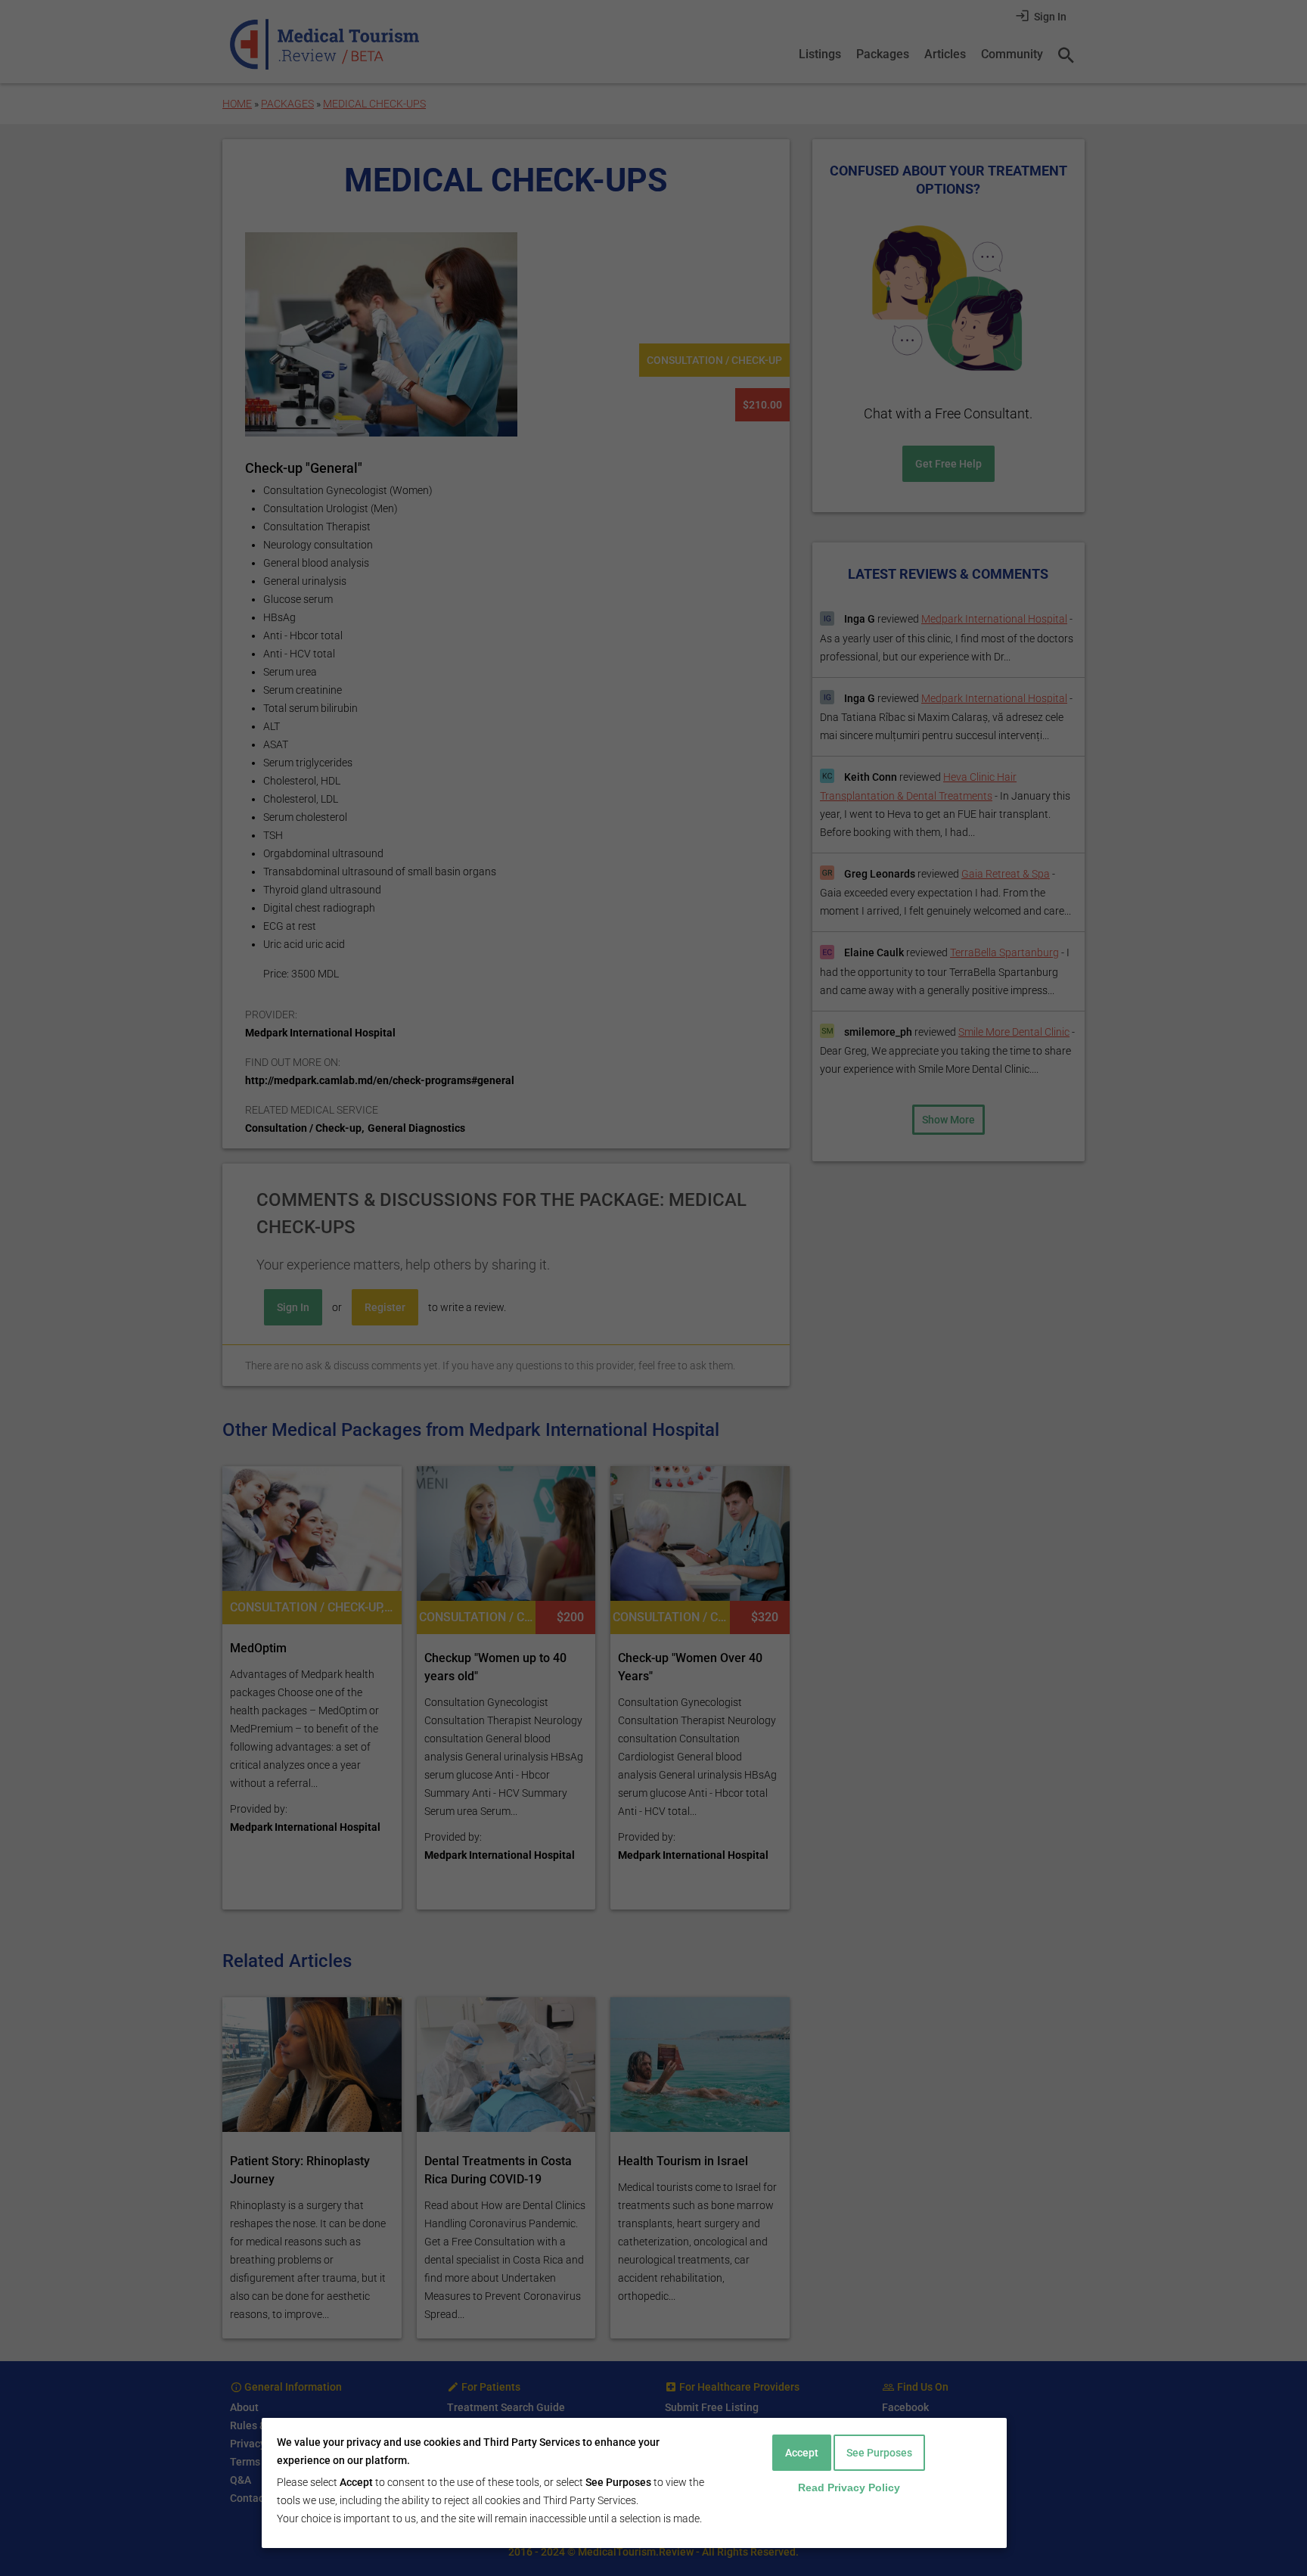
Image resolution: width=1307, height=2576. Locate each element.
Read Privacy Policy (849, 2487)
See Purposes (879, 2453)
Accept (802, 2453)
